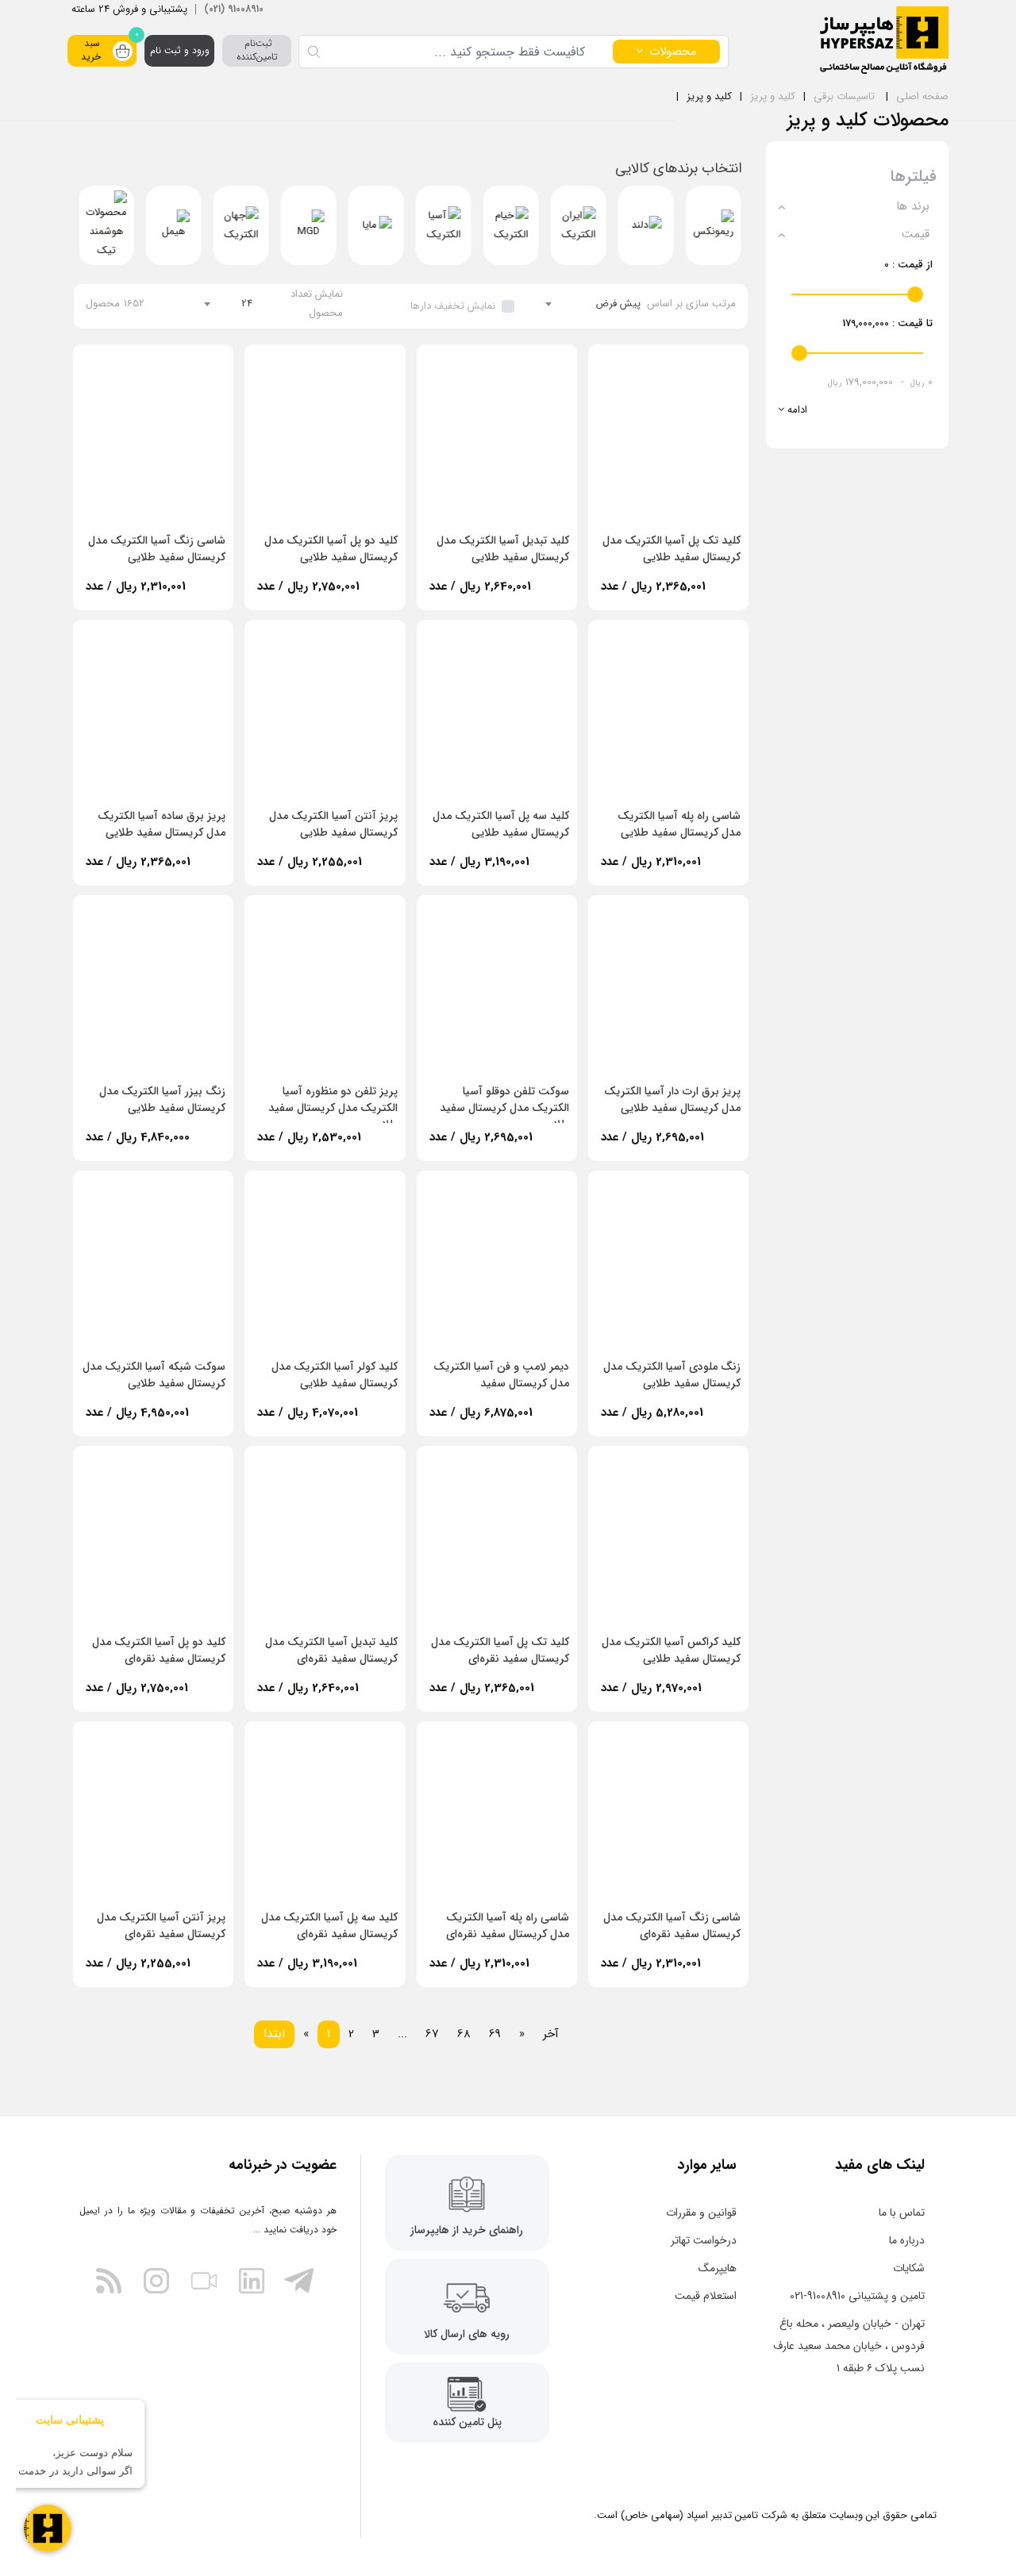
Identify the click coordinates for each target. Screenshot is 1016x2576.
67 (432, 2034)
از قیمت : (908, 265)
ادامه (796, 410)
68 (464, 2034)
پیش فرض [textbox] (618, 304)
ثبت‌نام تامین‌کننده (257, 50)
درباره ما (907, 2240)
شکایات (909, 2268)
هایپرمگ (718, 2268)
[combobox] (593, 304)
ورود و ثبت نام (180, 50)
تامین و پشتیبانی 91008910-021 (857, 2296)
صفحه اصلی (922, 96)
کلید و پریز (773, 96)
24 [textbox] (247, 304)
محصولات (673, 52)
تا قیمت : (887, 323)
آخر (551, 2034)
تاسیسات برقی (844, 96)
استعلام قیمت (706, 2296)
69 (495, 2034)
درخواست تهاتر (704, 2240)
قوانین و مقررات (701, 2213)
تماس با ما (902, 2213)
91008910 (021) (234, 9)
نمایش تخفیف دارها (453, 306)
